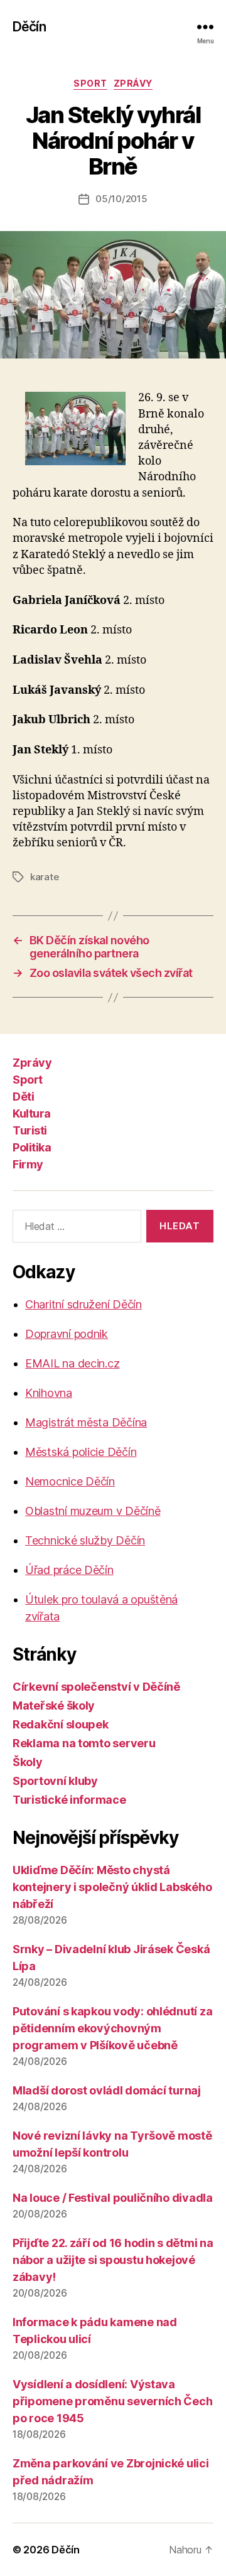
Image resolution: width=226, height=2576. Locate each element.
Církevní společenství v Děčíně (96, 1687)
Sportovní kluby (55, 1781)
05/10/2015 (121, 199)
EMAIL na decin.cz (72, 1363)
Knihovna (49, 1393)
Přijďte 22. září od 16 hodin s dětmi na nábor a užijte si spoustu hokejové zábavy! (113, 2260)
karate (44, 877)
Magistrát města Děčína (86, 1422)
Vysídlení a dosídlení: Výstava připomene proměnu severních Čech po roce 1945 (112, 2401)
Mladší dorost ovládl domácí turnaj (107, 2090)
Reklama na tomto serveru (84, 1743)
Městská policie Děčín (81, 1452)
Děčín (29, 27)
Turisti (30, 1130)
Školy (28, 1762)
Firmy (28, 1164)
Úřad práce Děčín (69, 1570)
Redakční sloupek (61, 1724)
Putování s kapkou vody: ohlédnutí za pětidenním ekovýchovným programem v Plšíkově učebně (112, 2028)
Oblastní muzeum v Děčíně (93, 1511)
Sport (90, 83)
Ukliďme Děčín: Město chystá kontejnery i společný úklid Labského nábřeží (112, 1887)
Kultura (32, 1113)
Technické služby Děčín (85, 1540)
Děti (23, 1097)
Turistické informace (69, 1800)
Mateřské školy (54, 1706)
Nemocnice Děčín (70, 1481)
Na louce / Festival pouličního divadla (113, 2198)
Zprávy (133, 83)
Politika (32, 1147)
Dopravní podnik (67, 1334)
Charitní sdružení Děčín (83, 1304)
